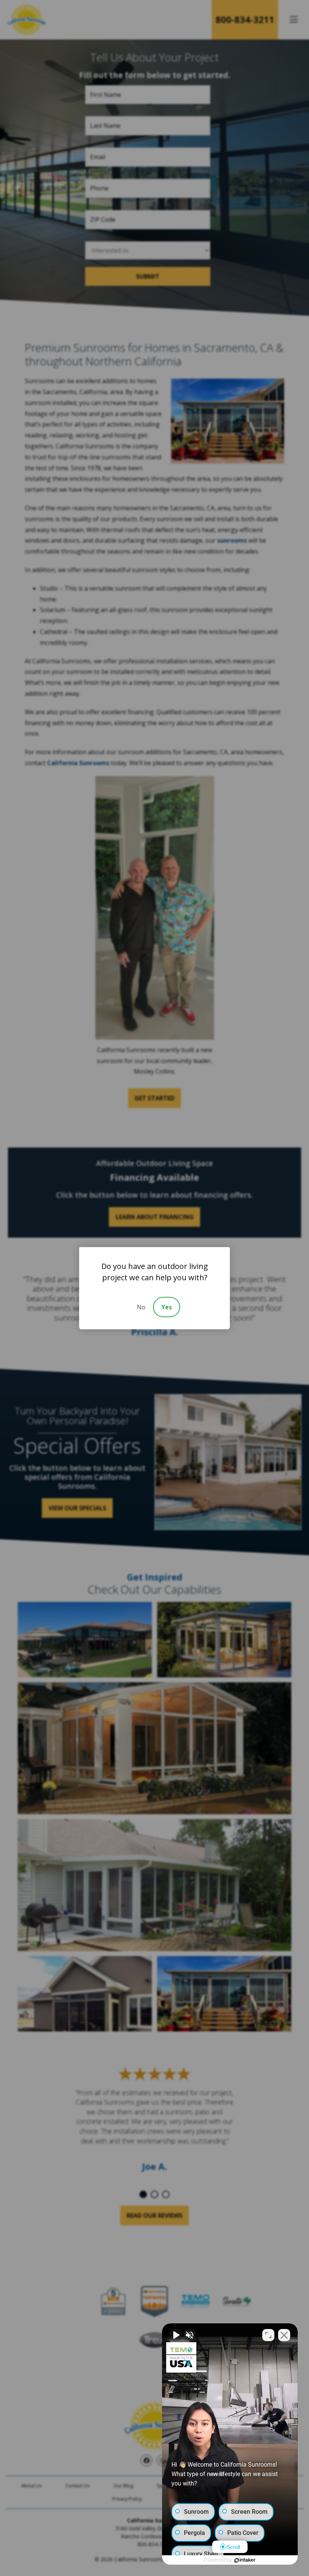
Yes (167, 1307)
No (141, 1307)
